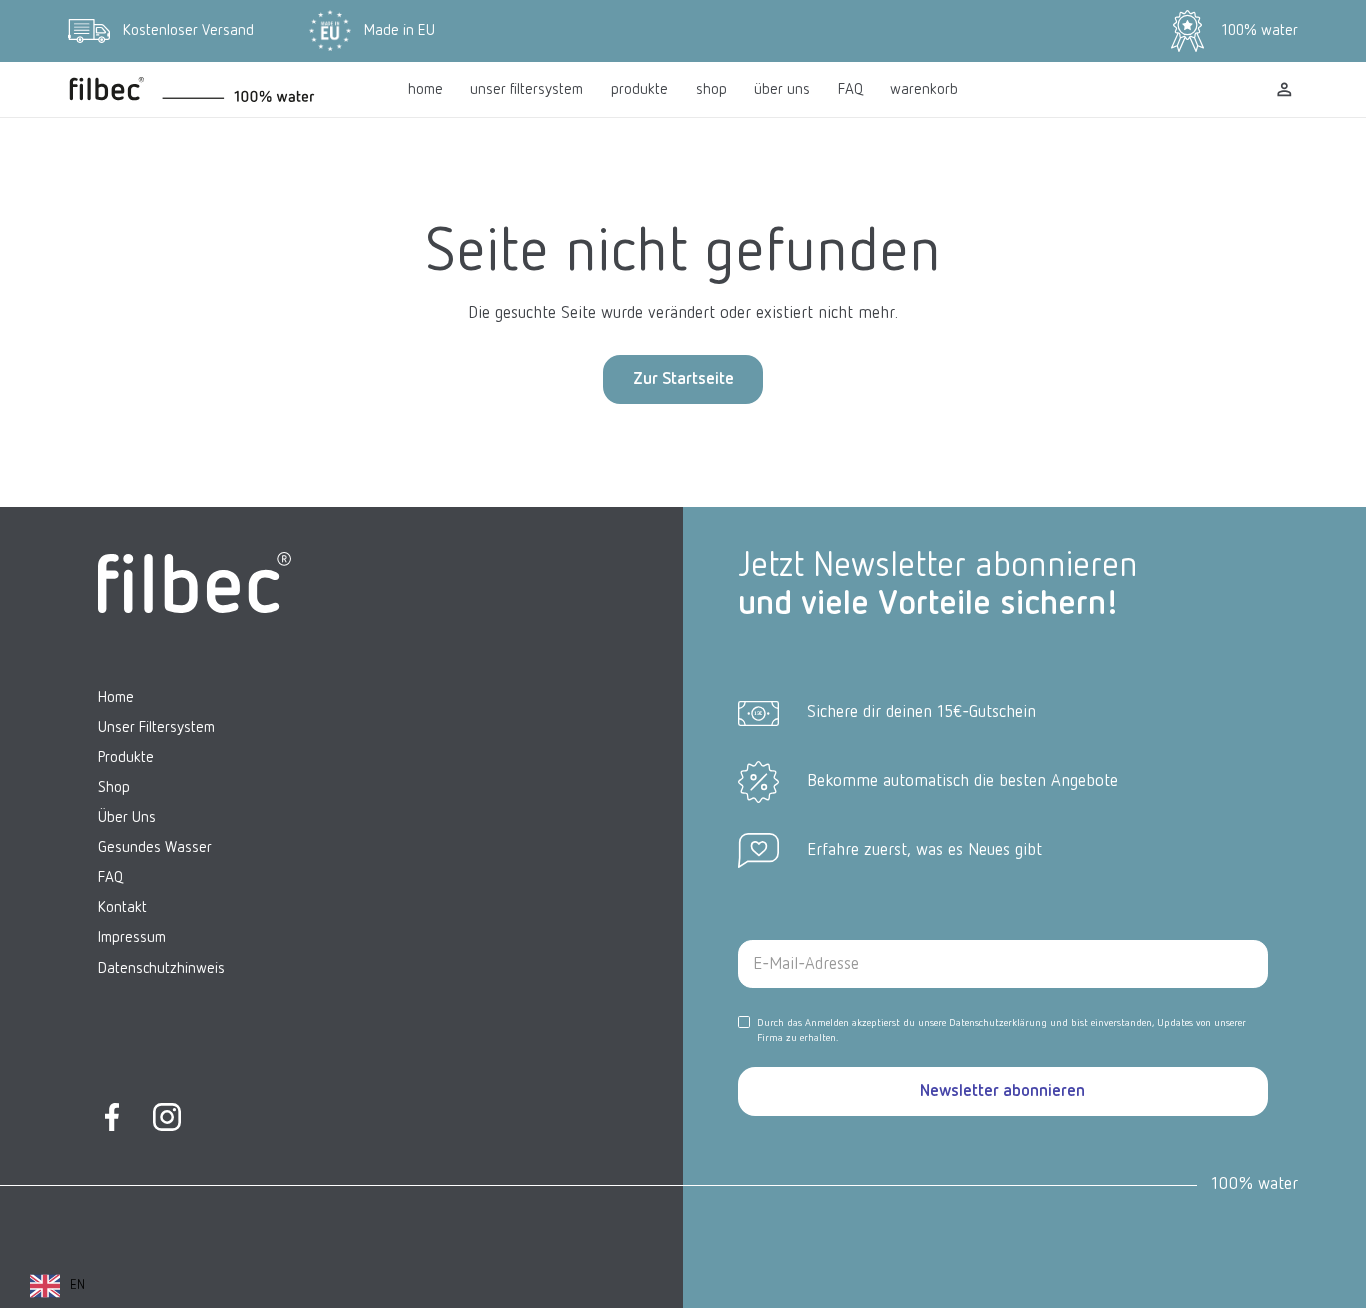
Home (116, 697)
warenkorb (924, 89)
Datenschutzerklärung (998, 1023)
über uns (782, 89)
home (425, 89)
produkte (639, 89)
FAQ (850, 89)
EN (77, 1285)
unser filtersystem (526, 89)
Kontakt (122, 907)
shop (711, 89)
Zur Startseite (683, 379)
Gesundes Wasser (155, 847)
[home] (224, 89)
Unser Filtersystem (156, 727)
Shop (114, 787)
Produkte (126, 757)
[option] (57, 1286)
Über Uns (127, 817)
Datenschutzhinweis (161, 967)
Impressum (132, 937)
